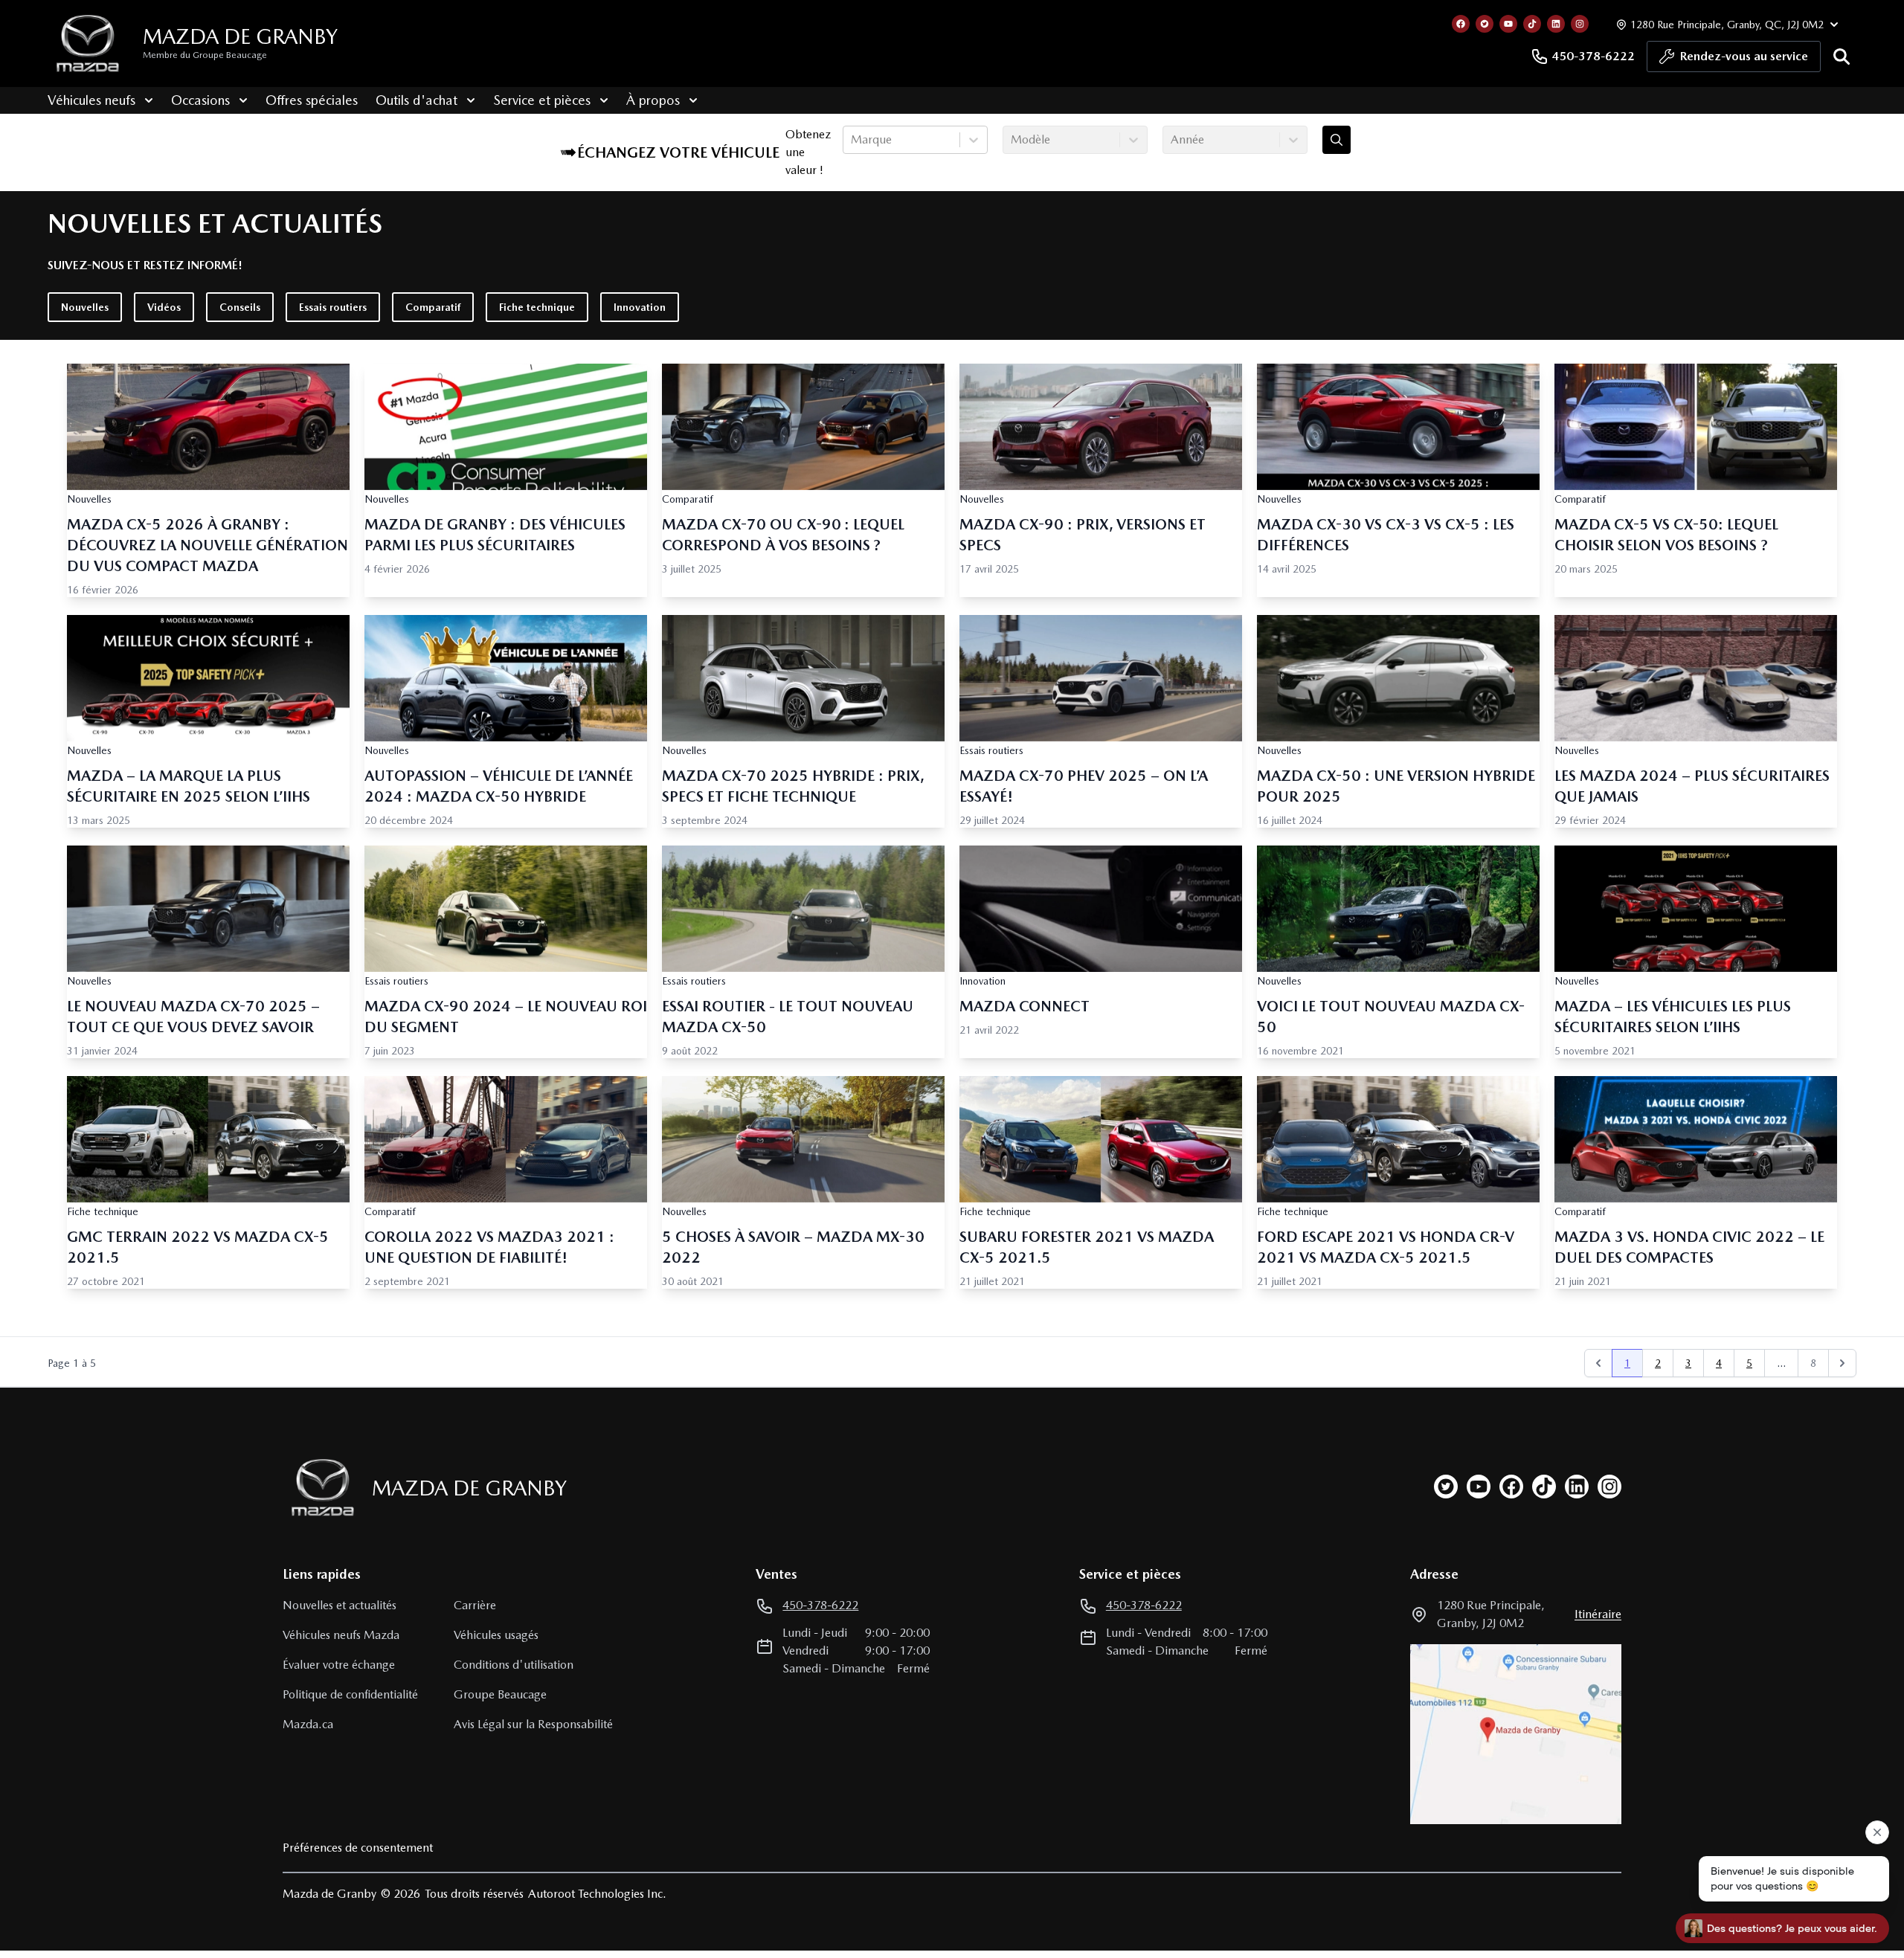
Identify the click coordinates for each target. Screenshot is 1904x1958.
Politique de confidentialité (350, 1694)
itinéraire (1598, 1614)
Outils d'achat (416, 100)
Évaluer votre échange (339, 1665)
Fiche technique (537, 307)
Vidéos (164, 307)
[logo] (88, 44)
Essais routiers (333, 307)
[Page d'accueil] (318, 1488)
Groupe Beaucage (500, 1694)
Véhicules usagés (496, 1635)
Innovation (640, 307)
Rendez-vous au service (1744, 56)
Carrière (475, 1605)
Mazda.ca (308, 1724)
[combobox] (852, 140)
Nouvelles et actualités (340, 1605)
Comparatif (433, 307)
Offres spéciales (312, 100)
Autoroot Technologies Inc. (597, 1894)
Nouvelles (85, 307)
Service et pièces (542, 100)
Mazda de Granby (240, 36)
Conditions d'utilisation (514, 1665)
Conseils (240, 307)
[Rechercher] (1842, 57)
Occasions (200, 100)
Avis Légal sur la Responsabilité (533, 1724)
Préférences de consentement (358, 1848)
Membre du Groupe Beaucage (205, 55)
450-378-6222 (1593, 56)
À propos (653, 100)
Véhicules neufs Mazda (341, 1635)
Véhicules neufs (91, 100)
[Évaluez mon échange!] (1337, 140)
